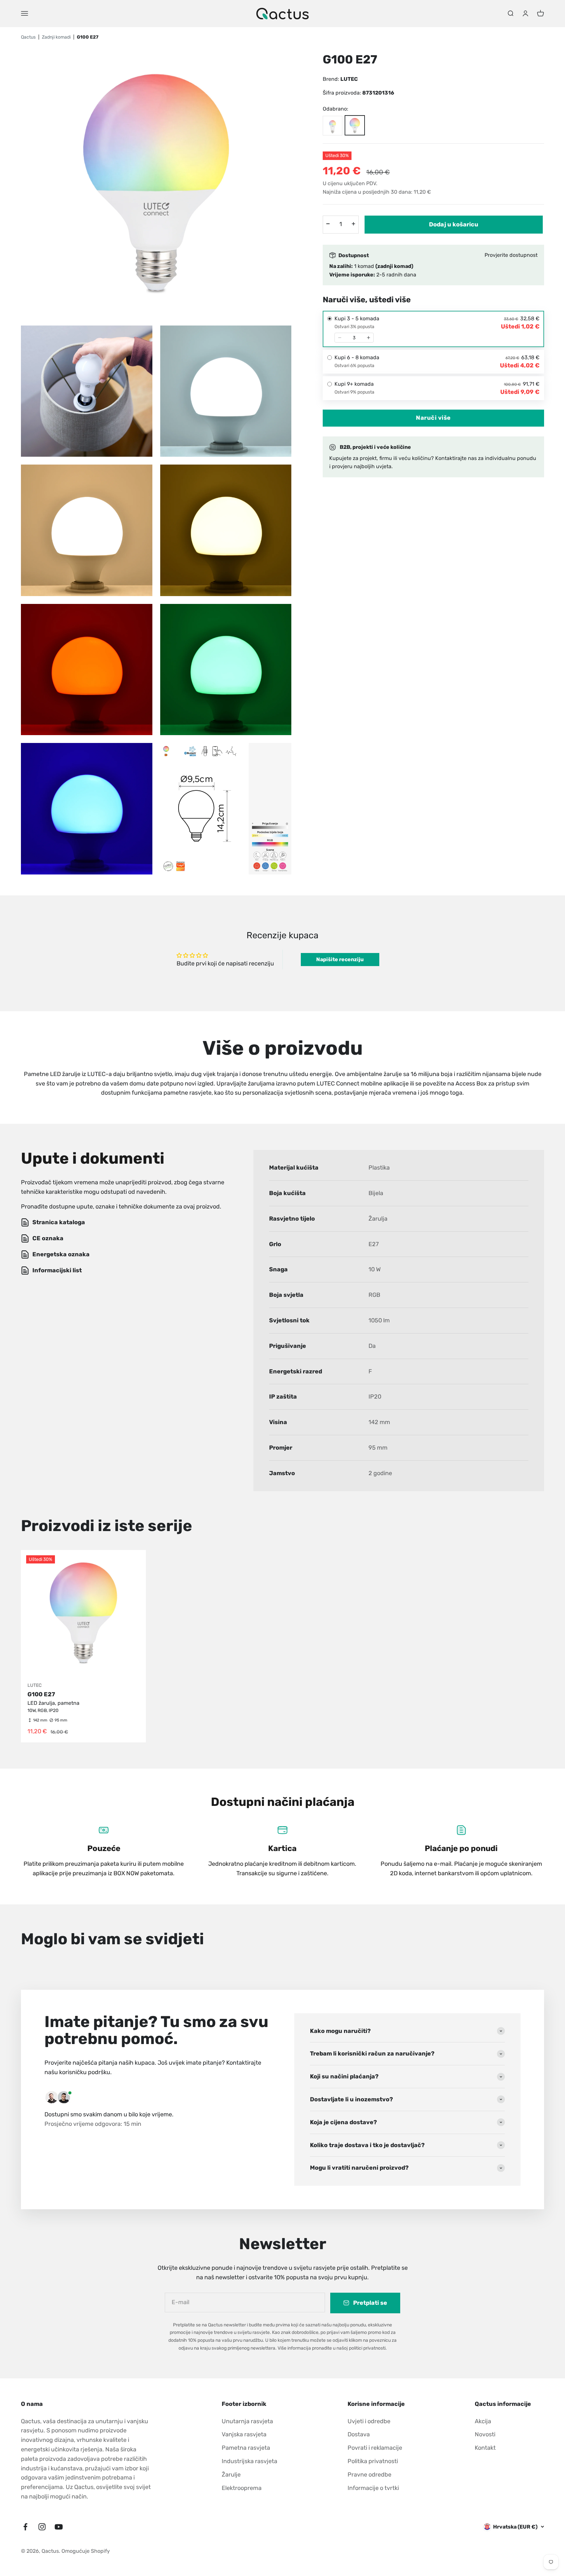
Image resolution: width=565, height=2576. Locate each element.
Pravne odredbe (369, 2475)
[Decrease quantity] (340, 338)
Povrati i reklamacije (375, 2448)
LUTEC (349, 79)
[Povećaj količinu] (353, 224)
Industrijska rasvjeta (249, 2461)
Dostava (359, 2434)
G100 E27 (41, 1694)
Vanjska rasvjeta (244, 2434)
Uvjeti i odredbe (369, 2421)
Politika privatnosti (373, 2461)
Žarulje (231, 2475)
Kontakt (485, 2448)
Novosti (485, 2434)
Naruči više (433, 418)
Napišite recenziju (340, 959)
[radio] (433, 329)
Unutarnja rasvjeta (247, 2421)
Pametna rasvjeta (246, 2448)
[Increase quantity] (368, 338)
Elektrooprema (242, 2488)
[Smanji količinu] (328, 224)
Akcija (483, 2421)
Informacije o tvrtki (373, 2488)
